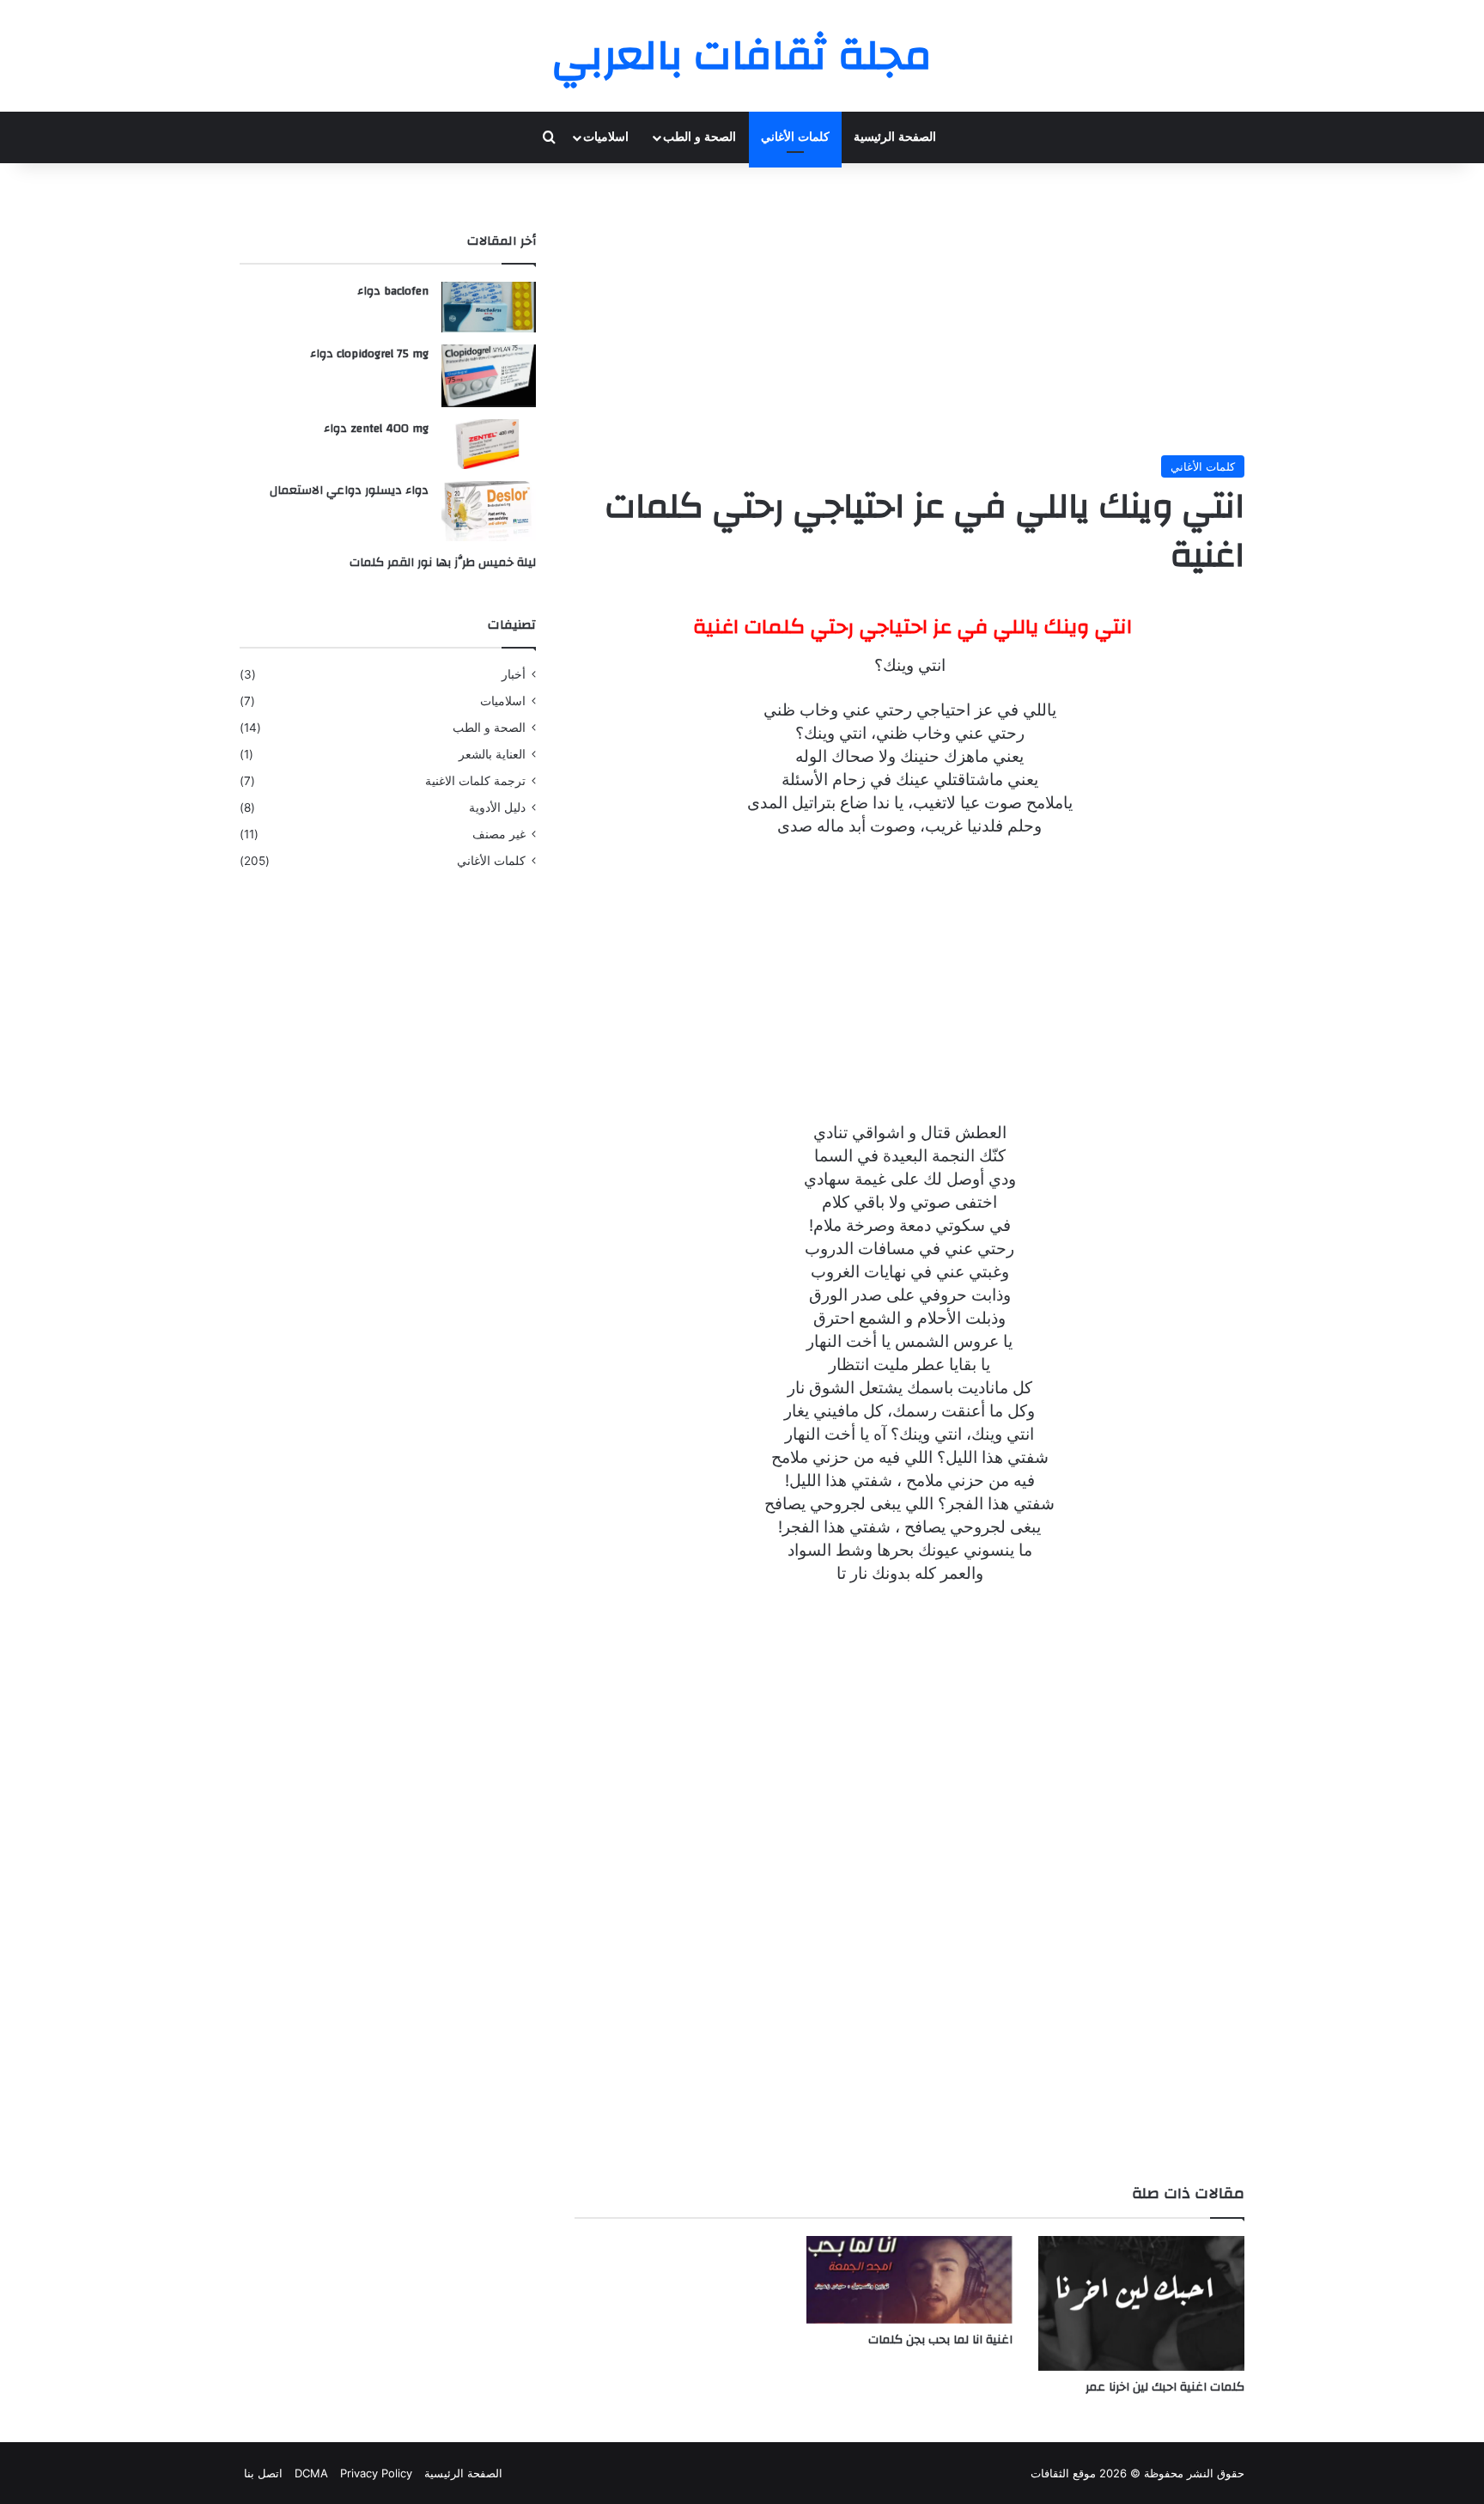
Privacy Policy (376, 2473)
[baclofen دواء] (489, 307)
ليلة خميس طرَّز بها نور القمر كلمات (443, 563)
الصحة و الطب (699, 137)
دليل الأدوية (497, 807)
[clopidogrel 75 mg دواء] (489, 376)
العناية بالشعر (492, 754)
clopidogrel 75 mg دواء (369, 354)
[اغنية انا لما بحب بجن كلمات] (909, 2279)
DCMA (311, 2473)
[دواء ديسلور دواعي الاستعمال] (489, 511)
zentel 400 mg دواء (376, 429)
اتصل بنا (263, 2473)
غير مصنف (499, 834)
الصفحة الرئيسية (895, 137)
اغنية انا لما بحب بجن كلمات (940, 2340)
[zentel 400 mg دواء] (489, 444)
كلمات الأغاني (795, 137)
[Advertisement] (909, 309)
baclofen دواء (393, 291)
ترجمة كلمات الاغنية (475, 781)
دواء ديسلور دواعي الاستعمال (349, 490)
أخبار (514, 674)
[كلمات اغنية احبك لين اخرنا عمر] (1141, 2303)
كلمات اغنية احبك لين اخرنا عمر (1165, 2387)
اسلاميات (606, 137)
